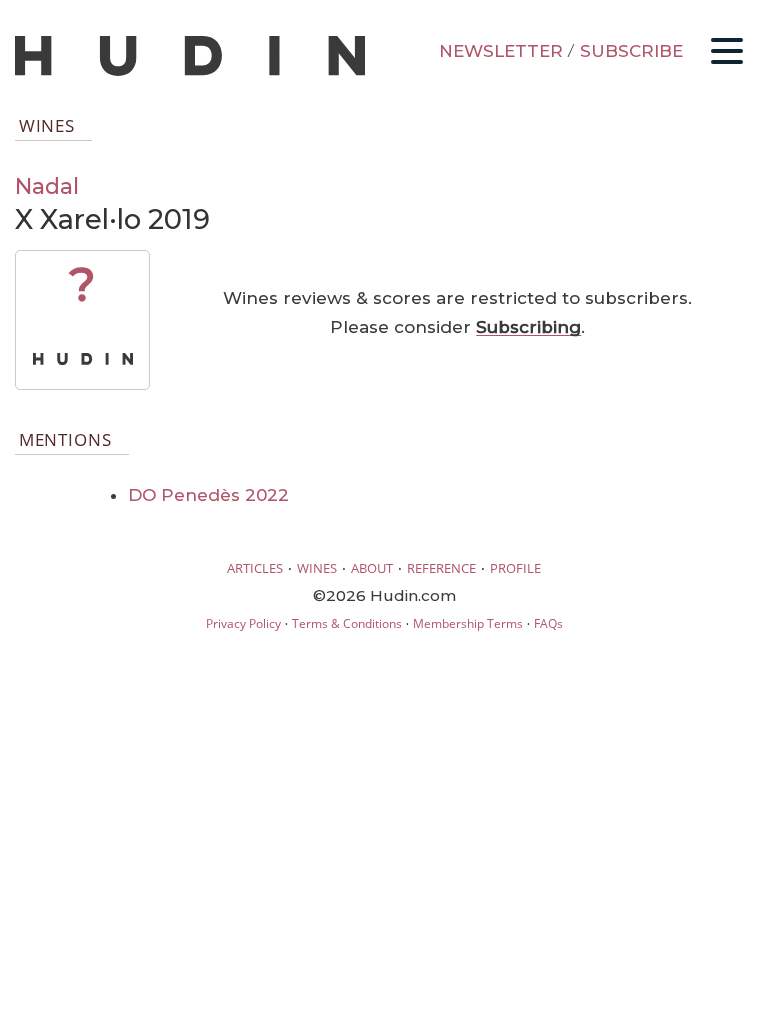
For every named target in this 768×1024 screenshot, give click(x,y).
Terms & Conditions (347, 623)
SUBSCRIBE (631, 51)
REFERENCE (441, 568)
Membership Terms (468, 623)
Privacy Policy (243, 623)
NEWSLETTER (501, 51)
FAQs (548, 623)
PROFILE (515, 568)
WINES (317, 568)
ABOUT (372, 568)
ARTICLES (255, 568)
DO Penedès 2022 (208, 495)
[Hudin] (190, 71)
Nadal (47, 186)
